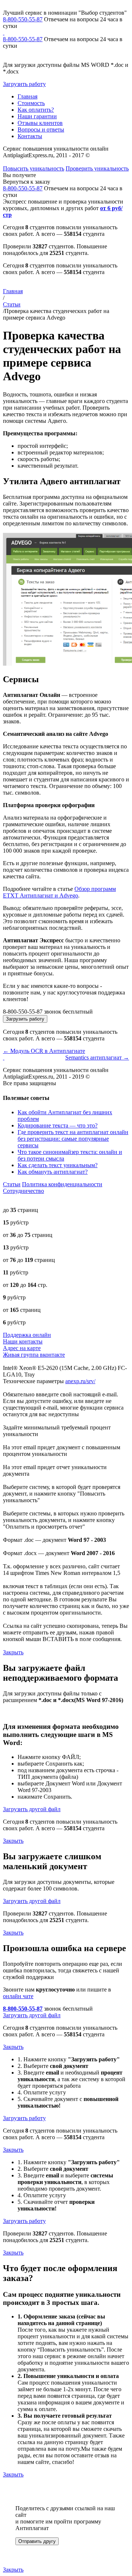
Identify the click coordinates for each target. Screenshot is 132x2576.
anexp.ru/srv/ (80, 1381)
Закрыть (13, 1652)
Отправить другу (37, 2541)
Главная (27, 96)
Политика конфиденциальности (62, 1184)
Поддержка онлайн (27, 1335)
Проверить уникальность (97, 168)
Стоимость (31, 103)
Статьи (12, 304)
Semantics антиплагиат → (97, 1057)
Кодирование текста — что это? (58, 1125)
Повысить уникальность (34, 168)
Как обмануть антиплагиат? (53, 1172)
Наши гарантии (37, 116)
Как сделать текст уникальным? (58, 1165)
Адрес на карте (22, 1348)
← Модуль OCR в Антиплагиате (44, 1051)
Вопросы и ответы (41, 129)
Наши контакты (23, 1341)
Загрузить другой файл (32, 1809)
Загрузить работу (24, 84)
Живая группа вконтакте (34, 1355)
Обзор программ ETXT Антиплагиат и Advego (59, 892)
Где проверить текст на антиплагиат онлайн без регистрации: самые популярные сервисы (73, 1139)
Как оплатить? (36, 110)
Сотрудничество (23, 1191)
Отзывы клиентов (40, 123)
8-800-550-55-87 (23, 19)
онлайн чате (18, 1996)
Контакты (30, 136)
